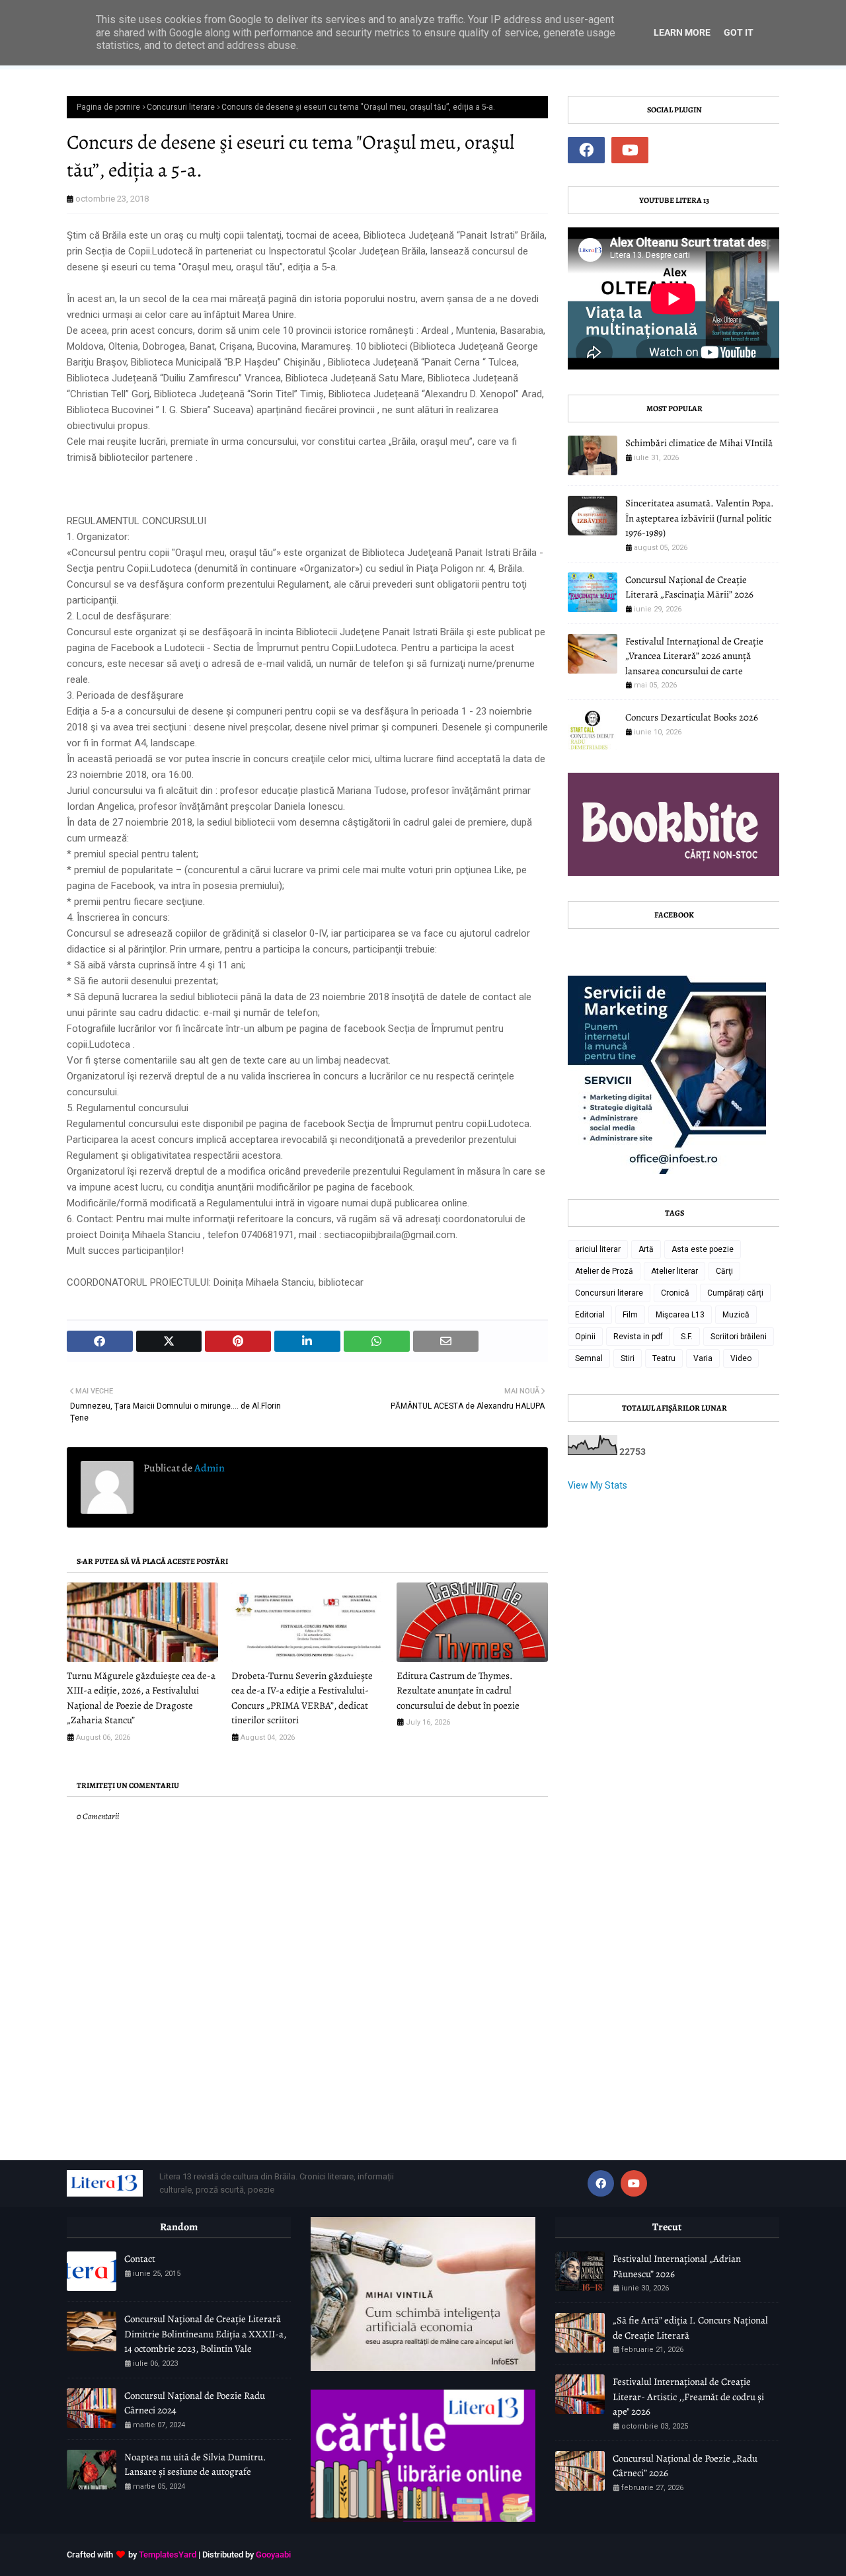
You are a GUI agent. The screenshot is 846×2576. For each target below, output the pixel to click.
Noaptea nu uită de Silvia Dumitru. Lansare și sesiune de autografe (195, 2465)
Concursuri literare (181, 107)
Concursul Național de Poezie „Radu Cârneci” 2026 (685, 2466)
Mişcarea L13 (680, 1315)
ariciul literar (598, 1249)
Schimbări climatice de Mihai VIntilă (699, 443)
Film (630, 1315)
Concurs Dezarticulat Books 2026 (692, 717)
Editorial (590, 1315)
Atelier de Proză (604, 1271)
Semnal (589, 1358)
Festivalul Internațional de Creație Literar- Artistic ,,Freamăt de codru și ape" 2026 (688, 2397)
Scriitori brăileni (739, 1337)
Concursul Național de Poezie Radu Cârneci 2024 (195, 2403)
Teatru (664, 1358)
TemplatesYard (168, 2555)
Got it (739, 32)
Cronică (675, 1293)
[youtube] (630, 150)
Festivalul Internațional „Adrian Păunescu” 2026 (677, 2266)
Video (741, 1358)
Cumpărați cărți (735, 1293)
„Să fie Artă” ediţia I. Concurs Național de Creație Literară (690, 2328)
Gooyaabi (273, 2555)
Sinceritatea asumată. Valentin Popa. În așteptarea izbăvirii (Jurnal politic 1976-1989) (700, 518)
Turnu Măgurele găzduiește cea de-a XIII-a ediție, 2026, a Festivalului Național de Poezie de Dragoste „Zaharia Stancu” (141, 1698)
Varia (703, 1358)
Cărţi (724, 1271)
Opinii (585, 1337)
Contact (140, 2259)
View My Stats (597, 1485)
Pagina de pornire (108, 107)
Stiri (628, 1358)
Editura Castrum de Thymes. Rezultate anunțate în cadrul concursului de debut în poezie (458, 1691)
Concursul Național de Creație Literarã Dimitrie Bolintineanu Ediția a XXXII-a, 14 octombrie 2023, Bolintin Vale (205, 2334)
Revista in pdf (638, 1337)
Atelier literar (674, 1271)
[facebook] (586, 150)
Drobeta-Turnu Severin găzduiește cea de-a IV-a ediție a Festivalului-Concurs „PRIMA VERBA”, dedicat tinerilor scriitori (302, 1698)
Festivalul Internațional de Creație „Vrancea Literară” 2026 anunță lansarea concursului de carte (694, 656)
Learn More (682, 32)
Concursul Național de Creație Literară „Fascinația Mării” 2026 (689, 587)
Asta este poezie (703, 1249)
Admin (209, 1468)
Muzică (736, 1315)
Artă (646, 1249)
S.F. (687, 1337)
